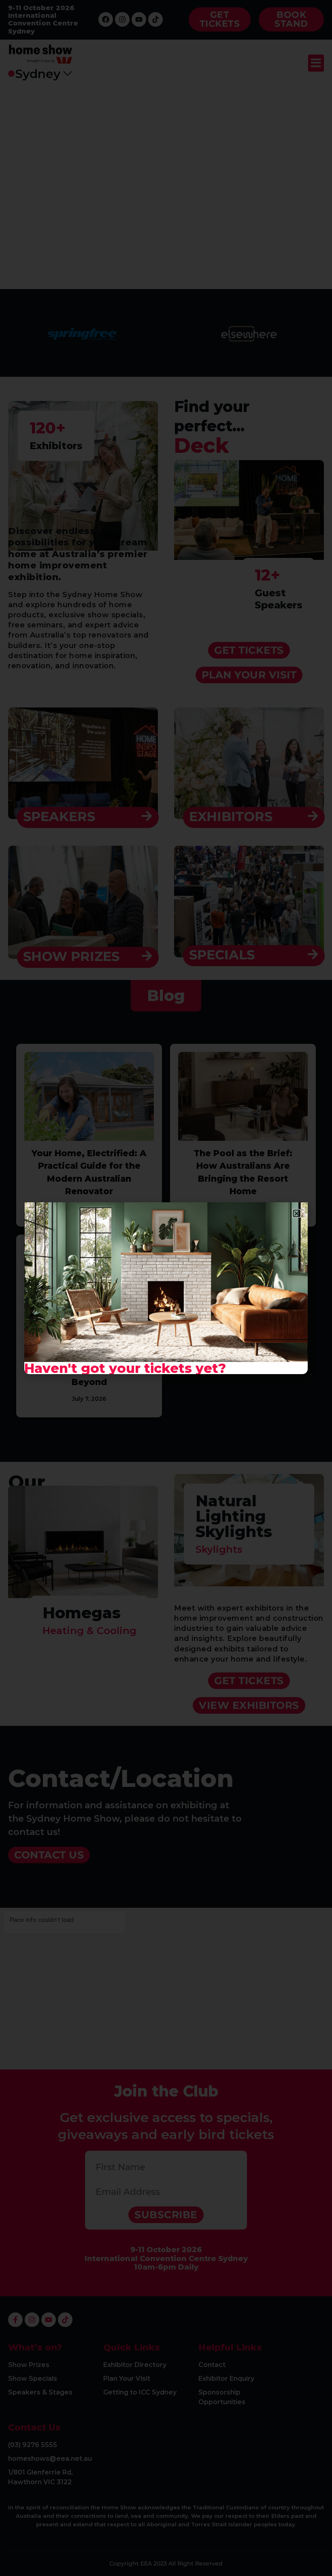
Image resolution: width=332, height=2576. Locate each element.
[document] (166, 1288)
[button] (297, 1213)
